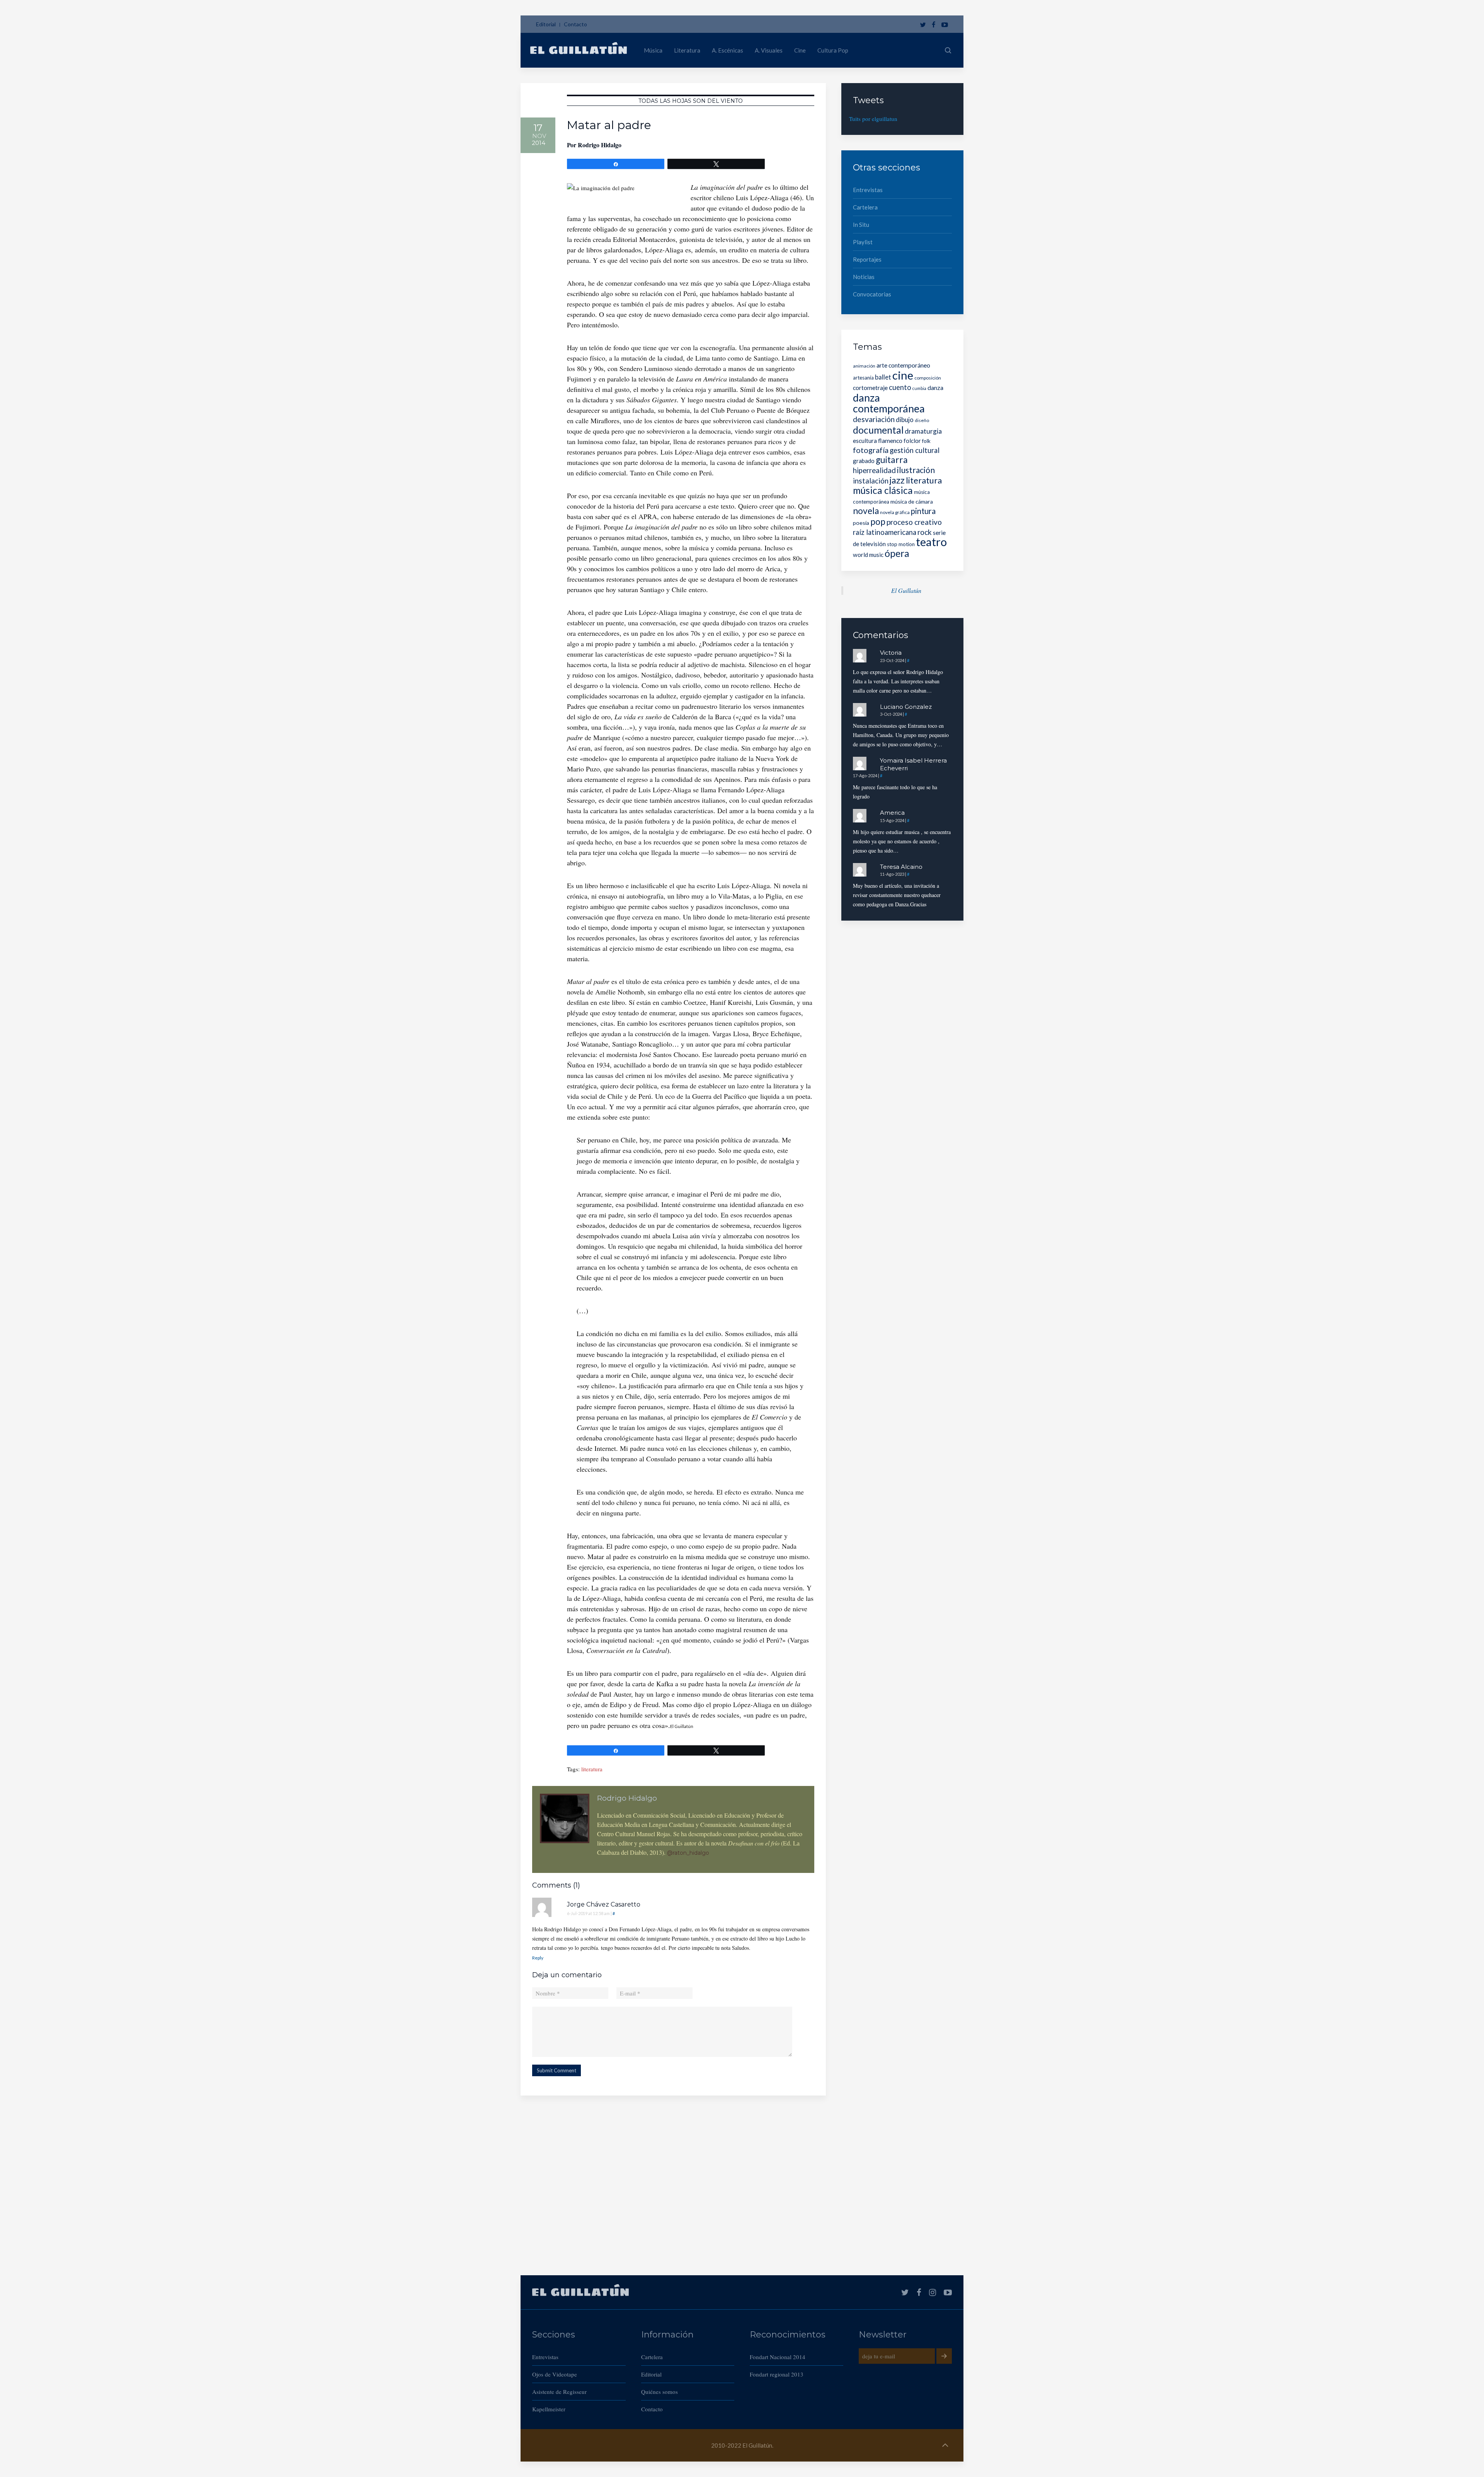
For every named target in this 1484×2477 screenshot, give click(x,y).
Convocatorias (872, 294)
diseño (922, 420)
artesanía (863, 378)
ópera (897, 553)
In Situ (861, 225)
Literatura (687, 50)
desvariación (874, 419)
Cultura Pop (833, 50)
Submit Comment (556, 2070)
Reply (538, 1958)
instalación (871, 481)
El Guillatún (906, 590)
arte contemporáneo (903, 365)
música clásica (883, 490)
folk (926, 441)
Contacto (575, 24)
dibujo (905, 420)
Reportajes (867, 259)
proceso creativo (914, 522)
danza (935, 387)
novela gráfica (895, 512)
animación (864, 366)
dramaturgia (923, 431)
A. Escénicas (728, 50)
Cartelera (865, 207)
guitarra (892, 460)
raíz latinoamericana (885, 532)
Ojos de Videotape (555, 2374)
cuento (900, 387)
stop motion (901, 544)
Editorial (546, 24)
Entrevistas (868, 190)
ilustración (916, 470)
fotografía (871, 450)
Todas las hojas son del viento (691, 101)
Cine (800, 50)
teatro (931, 542)
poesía (861, 523)
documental (878, 430)
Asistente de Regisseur (559, 2392)
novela (866, 511)
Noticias (864, 277)
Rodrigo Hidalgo (600, 145)
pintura (923, 511)
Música (653, 50)
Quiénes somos (659, 2392)
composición (928, 378)
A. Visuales (769, 50)
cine (903, 375)
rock (925, 532)
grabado (864, 461)
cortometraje (870, 387)
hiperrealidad (874, 470)
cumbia (919, 388)
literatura (592, 1769)
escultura (865, 441)
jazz (897, 480)
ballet (883, 377)
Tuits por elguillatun (873, 119)
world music (868, 555)
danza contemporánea (889, 403)
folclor (912, 441)
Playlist (863, 242)
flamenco (890, 440)
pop (878, 522)
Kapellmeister (549, 2409)
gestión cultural (915, 450)
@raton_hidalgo (688, 1853)
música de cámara (912, 501)
